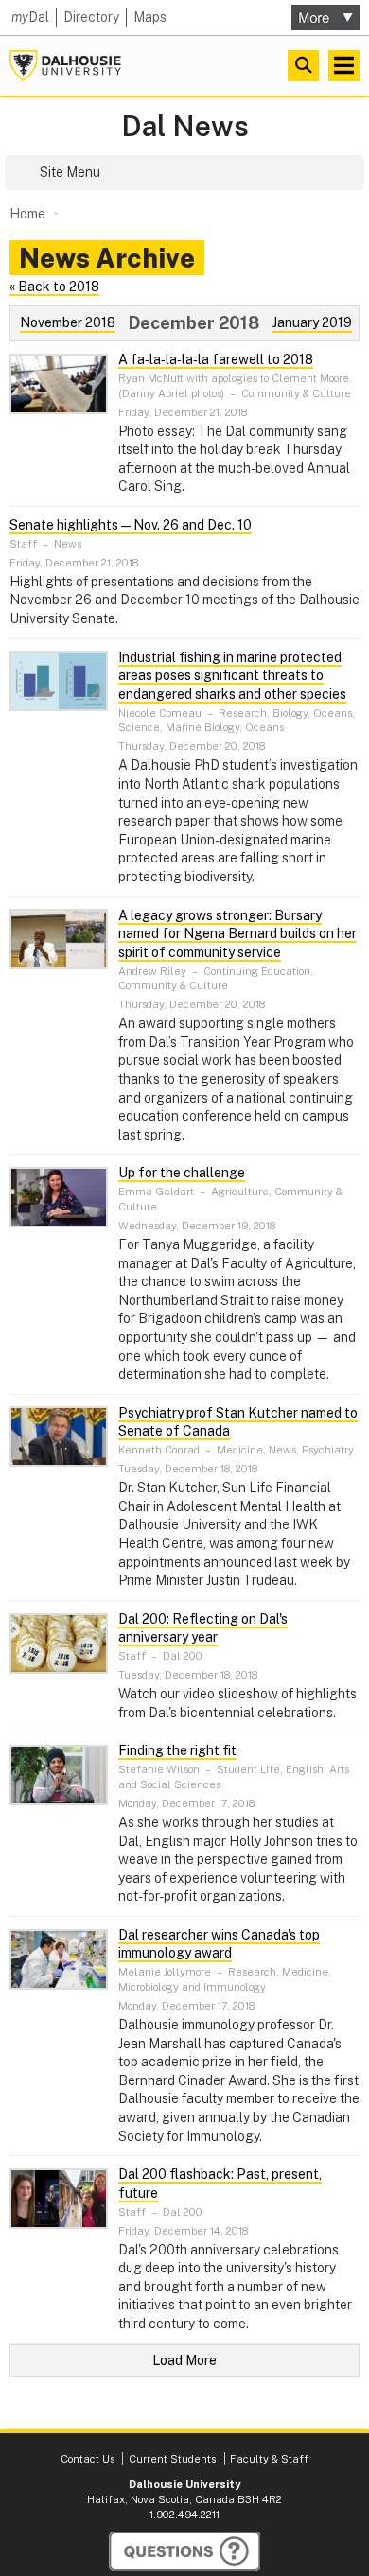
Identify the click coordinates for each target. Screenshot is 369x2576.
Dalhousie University (65, 66)
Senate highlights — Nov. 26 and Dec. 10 (131, 525)
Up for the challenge (182, 1173)
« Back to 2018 (54, 287)
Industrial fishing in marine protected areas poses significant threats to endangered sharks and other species (232, 676)
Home (27, 214)
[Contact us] (184, 2551)
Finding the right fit (177, 1750)
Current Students (172, 2459)
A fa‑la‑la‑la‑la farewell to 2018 (216, 359)
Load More (184, 2360)
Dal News (185, 126)
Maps (150, 17)
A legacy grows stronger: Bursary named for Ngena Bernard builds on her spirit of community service (237, 934)
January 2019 (312, 322)
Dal (30, 17)
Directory (91, 17)
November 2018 (68, 322)
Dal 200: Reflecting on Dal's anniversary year (203, 1628)
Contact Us (88, 2459)
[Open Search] (303, 66)
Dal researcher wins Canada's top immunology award (219, 1944)
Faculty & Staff (269, 2459)
